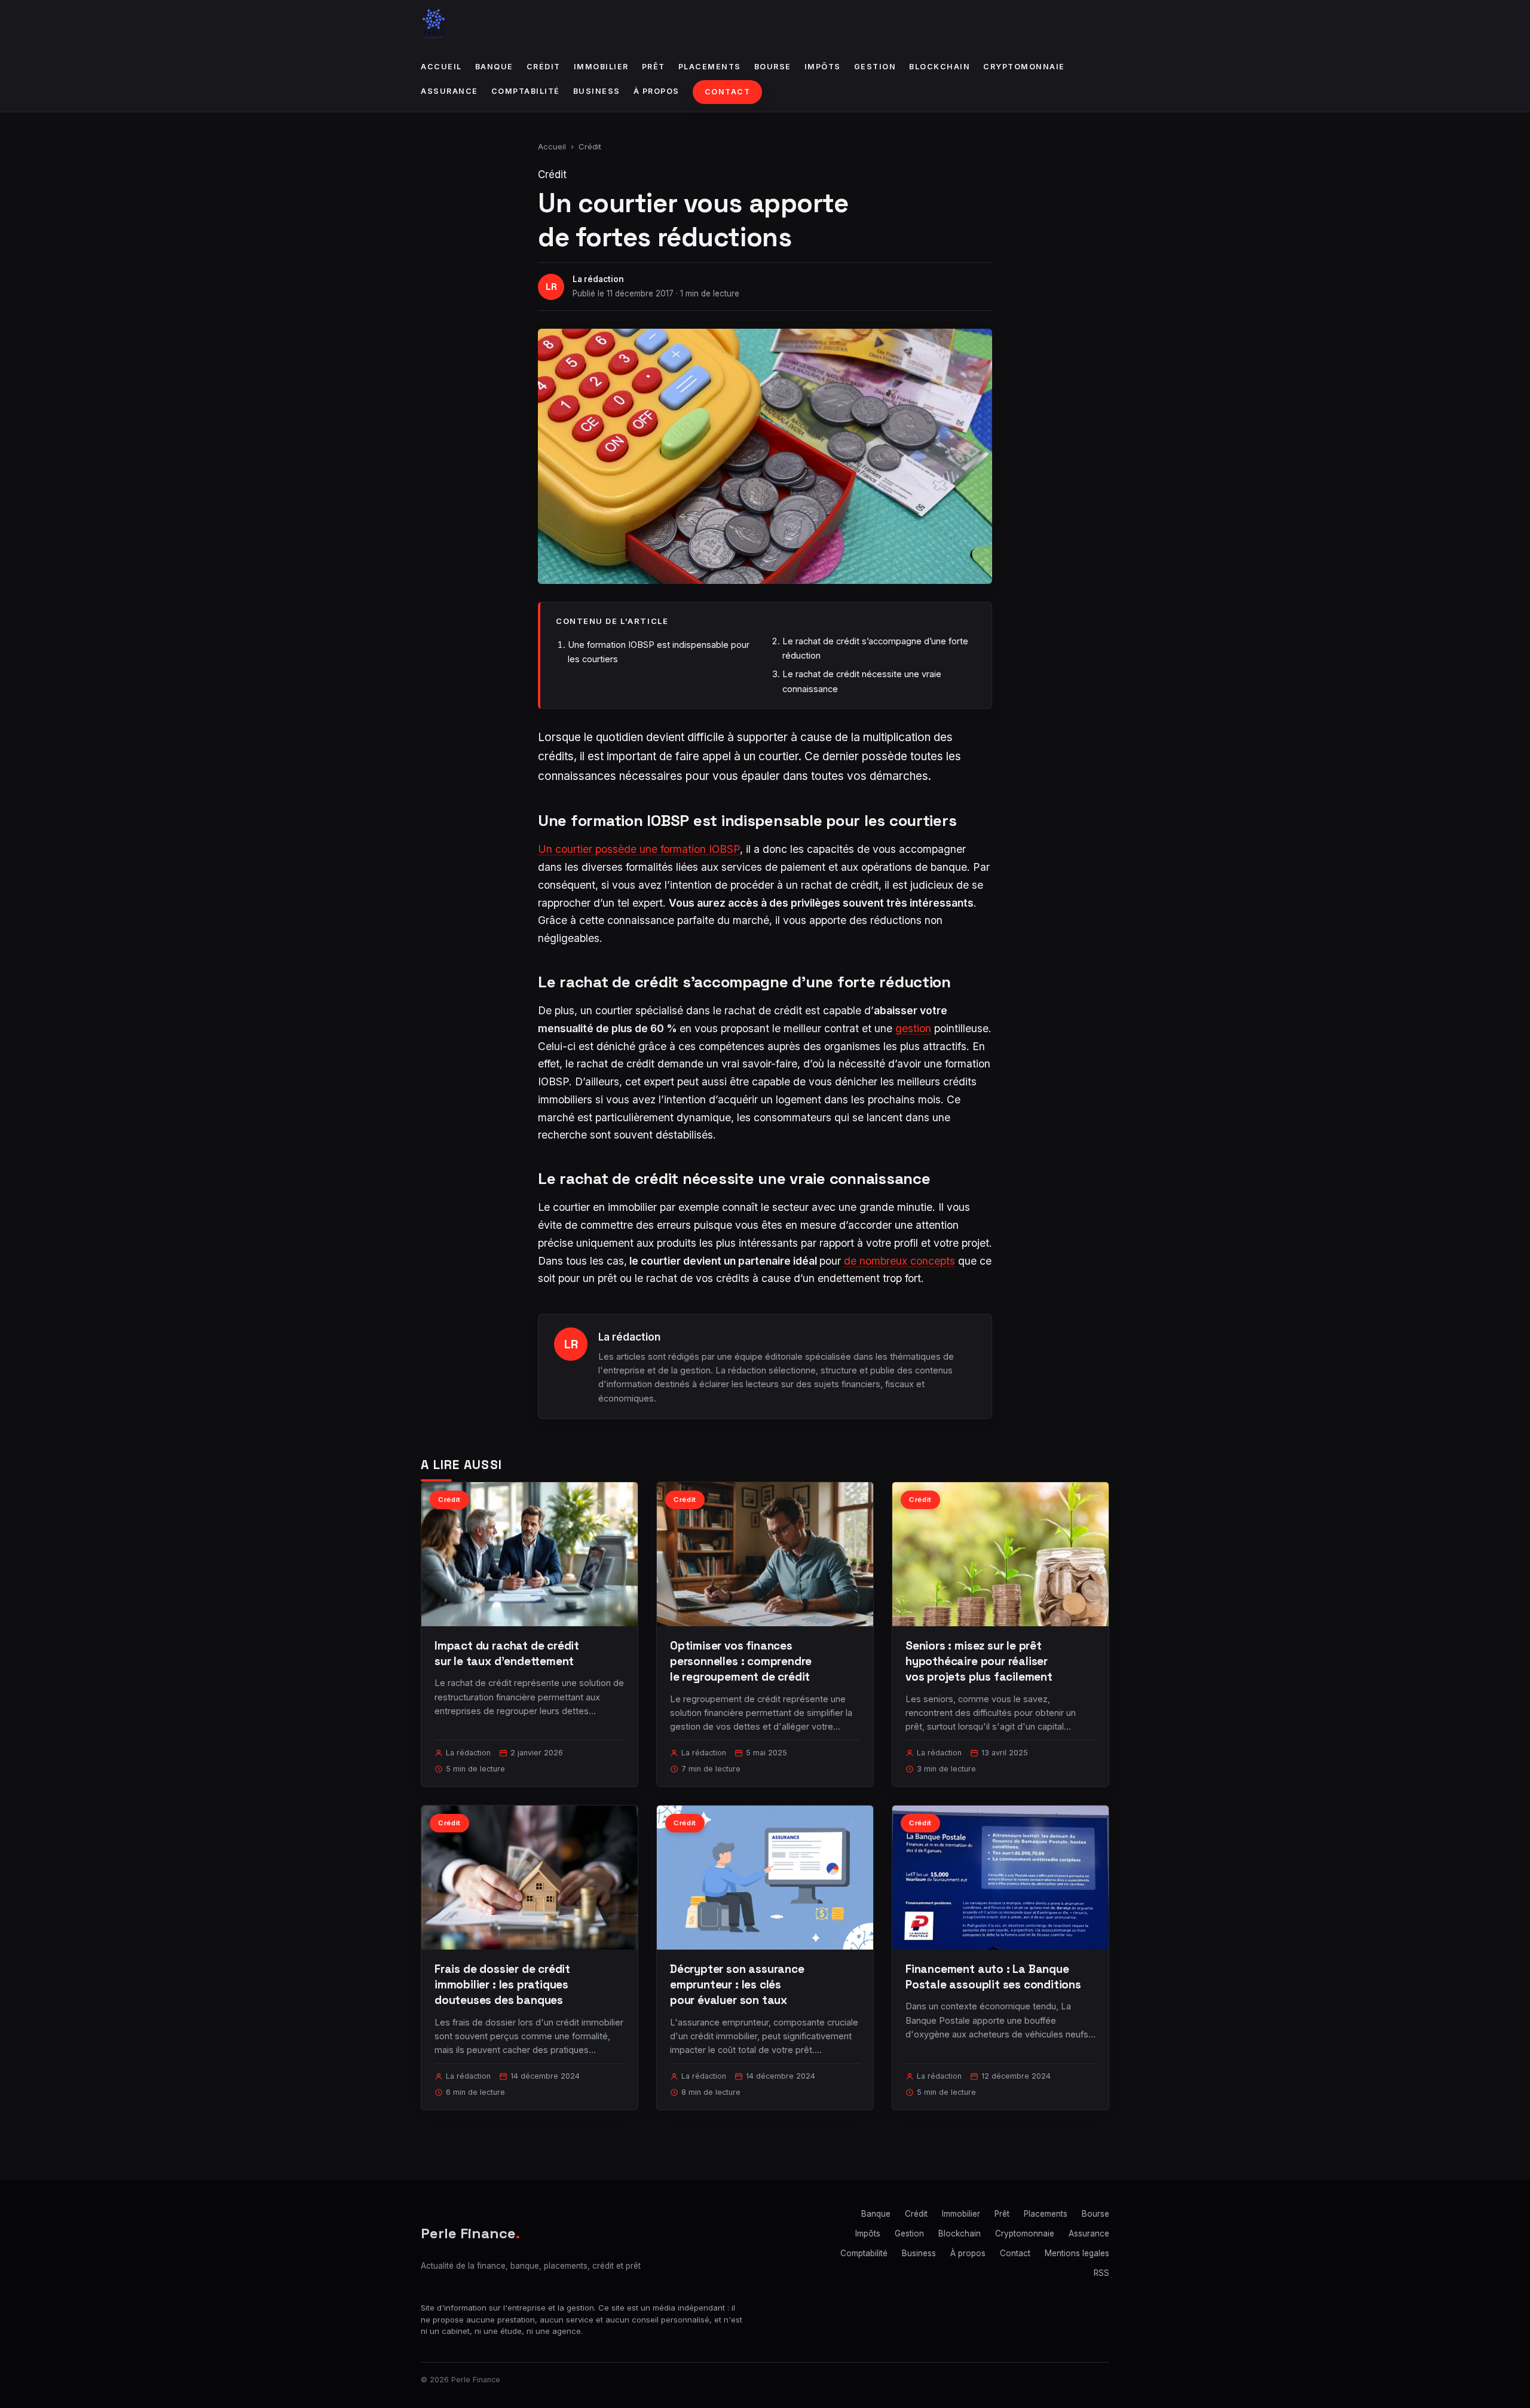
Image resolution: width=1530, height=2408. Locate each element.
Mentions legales (1077, 2253)
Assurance (449, 91)
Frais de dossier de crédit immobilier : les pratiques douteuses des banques (502, 1985)
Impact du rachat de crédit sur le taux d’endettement (507, 1653)
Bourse (773, 67)
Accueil (441, 67)
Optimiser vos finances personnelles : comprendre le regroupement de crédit (741, 1661)
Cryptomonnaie (1024, 67)
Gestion (875, 67)
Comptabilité (526, 91)
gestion (913, 1028)
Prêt (654, 67)
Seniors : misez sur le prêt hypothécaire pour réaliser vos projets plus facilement (979, 1661)
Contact (728, 92)
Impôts (823, 67)
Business (597, 91)
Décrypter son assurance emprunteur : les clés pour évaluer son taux (737, 1985)
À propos (657, 91)
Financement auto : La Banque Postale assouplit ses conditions (993, 1977)
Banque (494, 67)
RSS (1101, 2273)
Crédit (544, 67)
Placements (710, 67)
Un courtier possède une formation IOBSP (639, 849)
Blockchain (940, 67)
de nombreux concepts (899, 1261)
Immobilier (601, 67)
